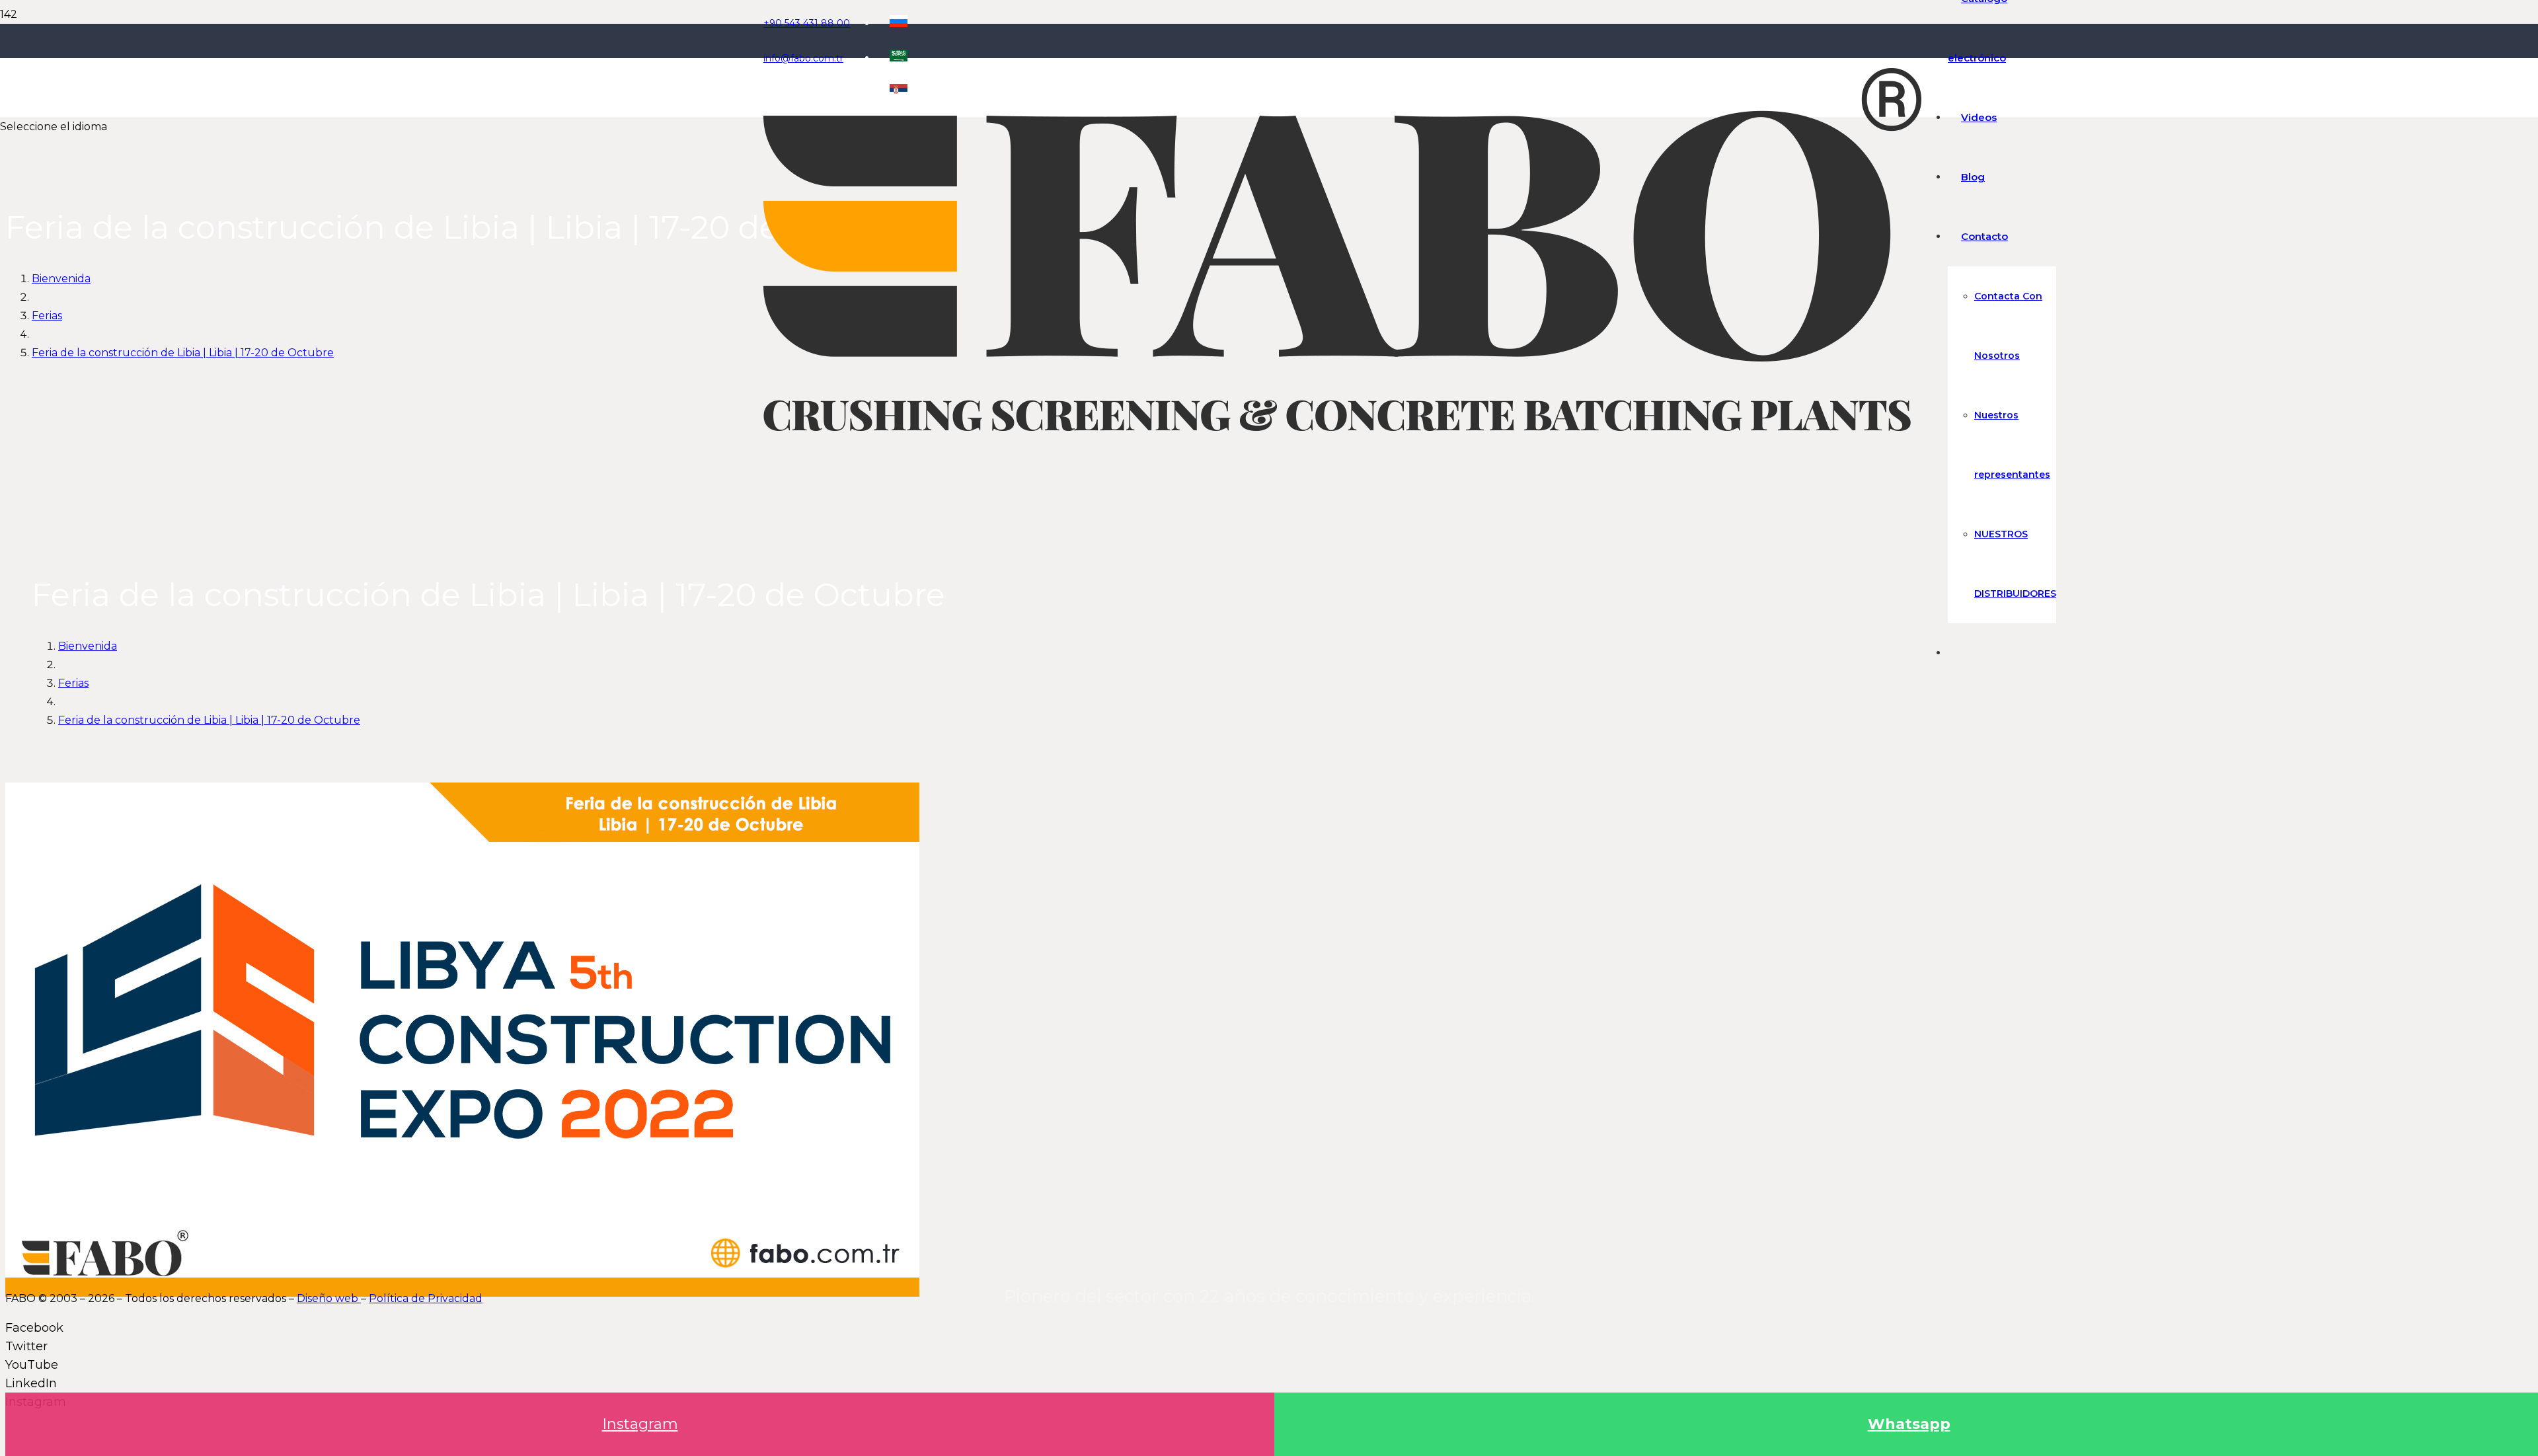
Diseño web (329, 1298)
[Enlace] (1342, 427)
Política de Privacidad (426, 1298)
